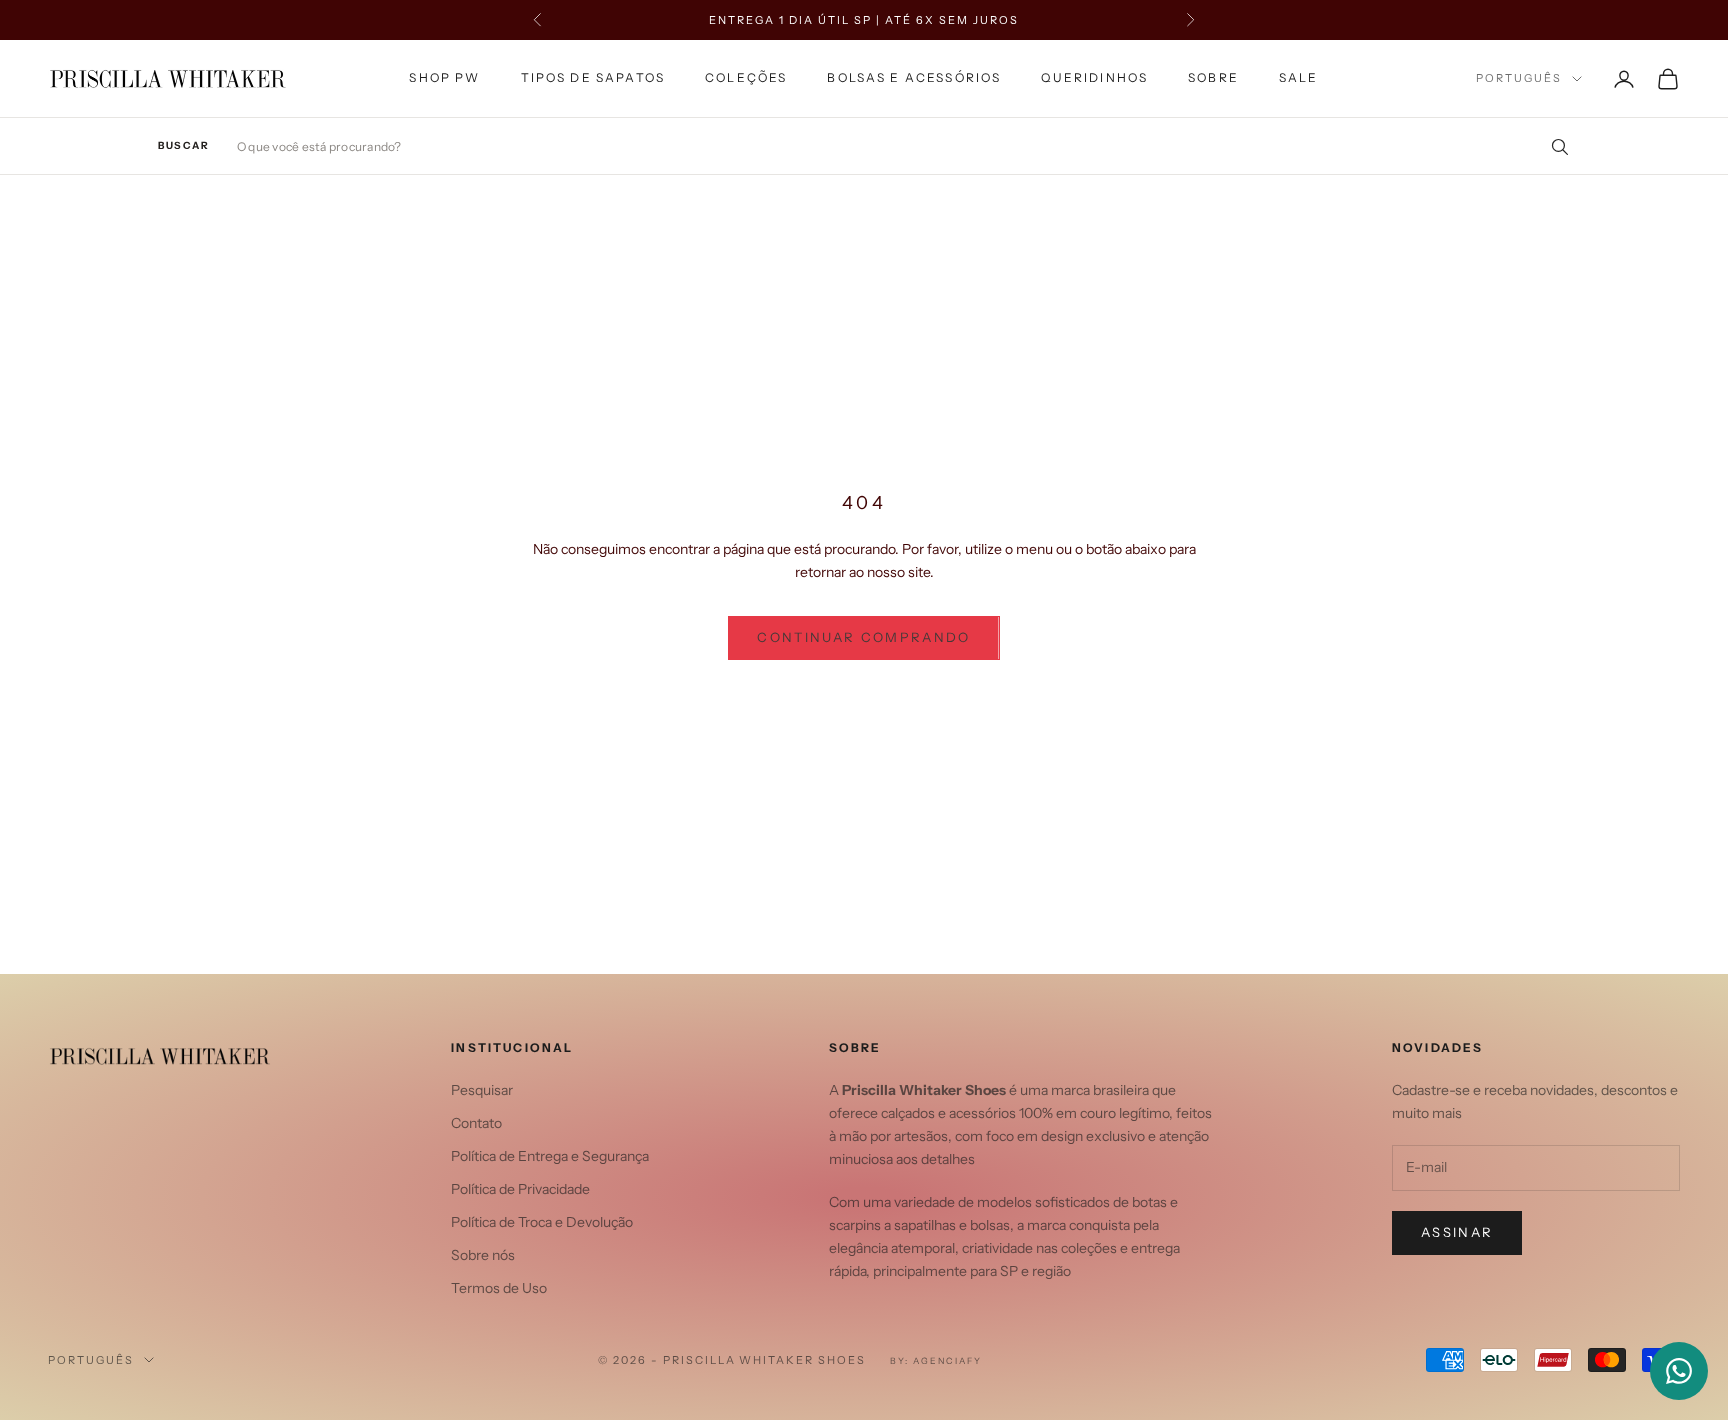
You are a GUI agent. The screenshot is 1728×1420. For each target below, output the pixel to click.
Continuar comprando (863, 637)
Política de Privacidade (520, 1189)
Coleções (746, 77)
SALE (1299, 77)
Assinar (1457, 1232)
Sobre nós (483, 1255)
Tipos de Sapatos (593, 77)
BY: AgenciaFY (936, 1360)
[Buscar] (1553, 146)
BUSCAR (183, 146)
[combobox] (903, 146)
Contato (476, 1123)
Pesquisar (482, 1090)
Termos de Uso (499, 1288)
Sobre (1213, 77)
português (1519, 79)
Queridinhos (1094, 77)
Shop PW (444, 77)
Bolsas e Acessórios (914, 77)
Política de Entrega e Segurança (550, 1156)
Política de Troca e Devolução (542, 1222)
